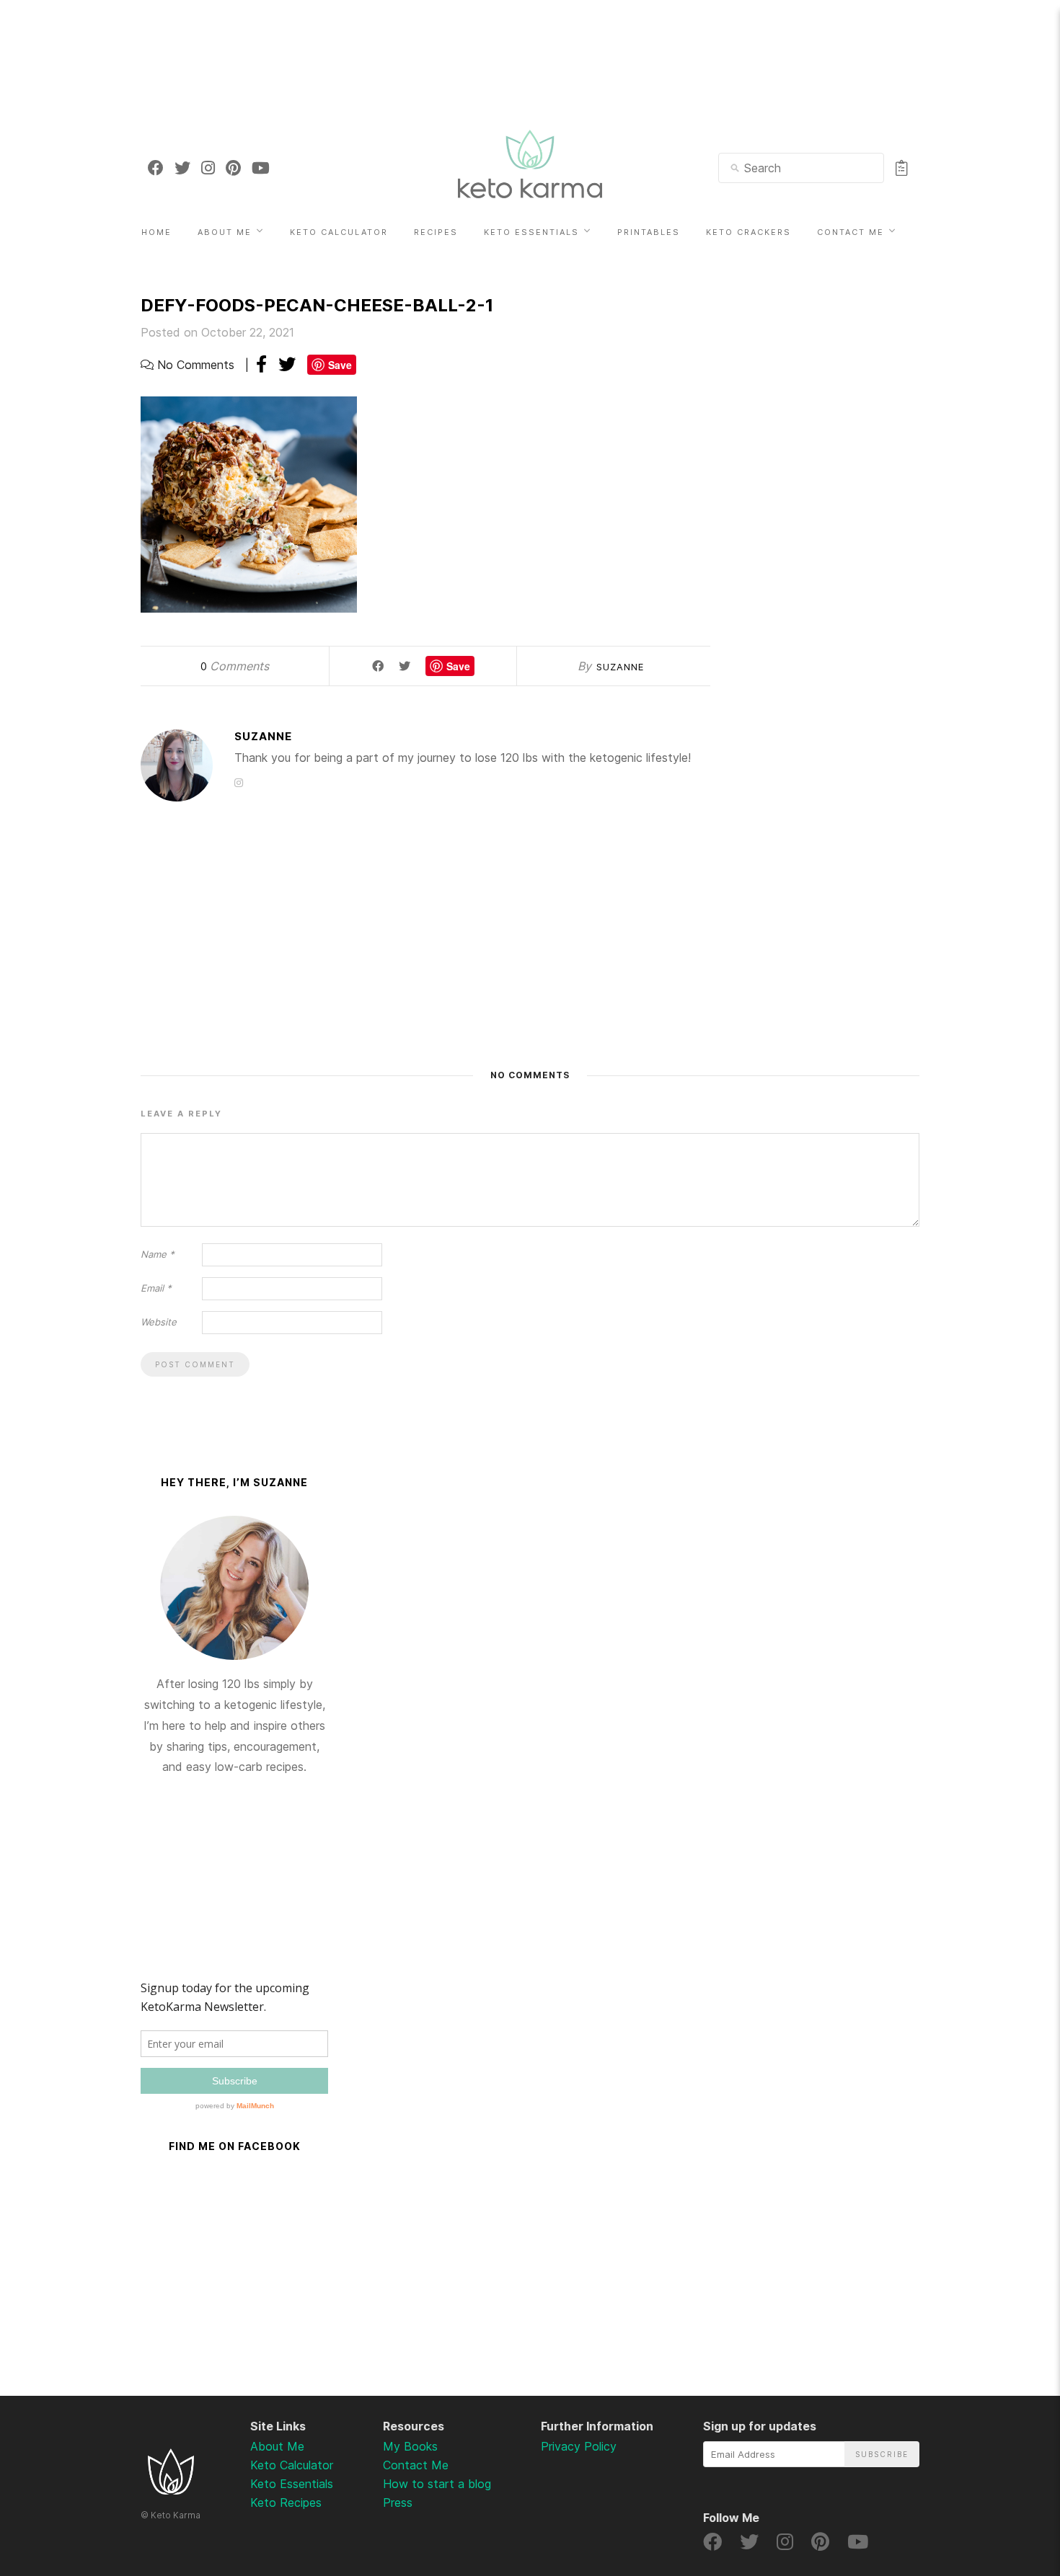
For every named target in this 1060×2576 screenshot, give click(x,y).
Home (156, 232)
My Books (410, 2446)
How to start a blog (437, 2484)
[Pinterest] (233, 168)
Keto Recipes (286, 2502)
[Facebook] (156, 168)
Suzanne (620, 667)
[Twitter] (182, 168)
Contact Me (851, 232)
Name (158, 1254)
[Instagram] (208, 168)
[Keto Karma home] (171, 2490)
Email (156, 1288)
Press (398, 2502)
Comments (235, 666)
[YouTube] (261, 168)
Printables (649, 232)
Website (159, 1322)
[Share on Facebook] (261, 364)
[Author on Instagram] (239, 782)
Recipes (436, 232)
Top (1011, 2490)
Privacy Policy (579, 2446)
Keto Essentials (531, 232)
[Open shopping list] (902, 168)
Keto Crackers (748, 232)
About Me (225, 232)
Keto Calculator (339, 232)
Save (340, 365)
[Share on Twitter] (287, 364)
